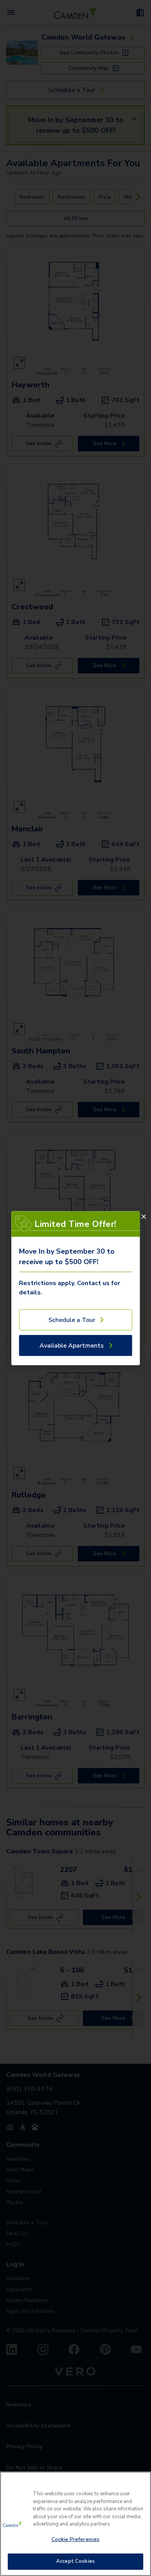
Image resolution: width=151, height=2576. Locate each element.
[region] (75, 2524)
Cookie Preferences (75, 2540)
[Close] (144, 1216)
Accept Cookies (75, 2561)
